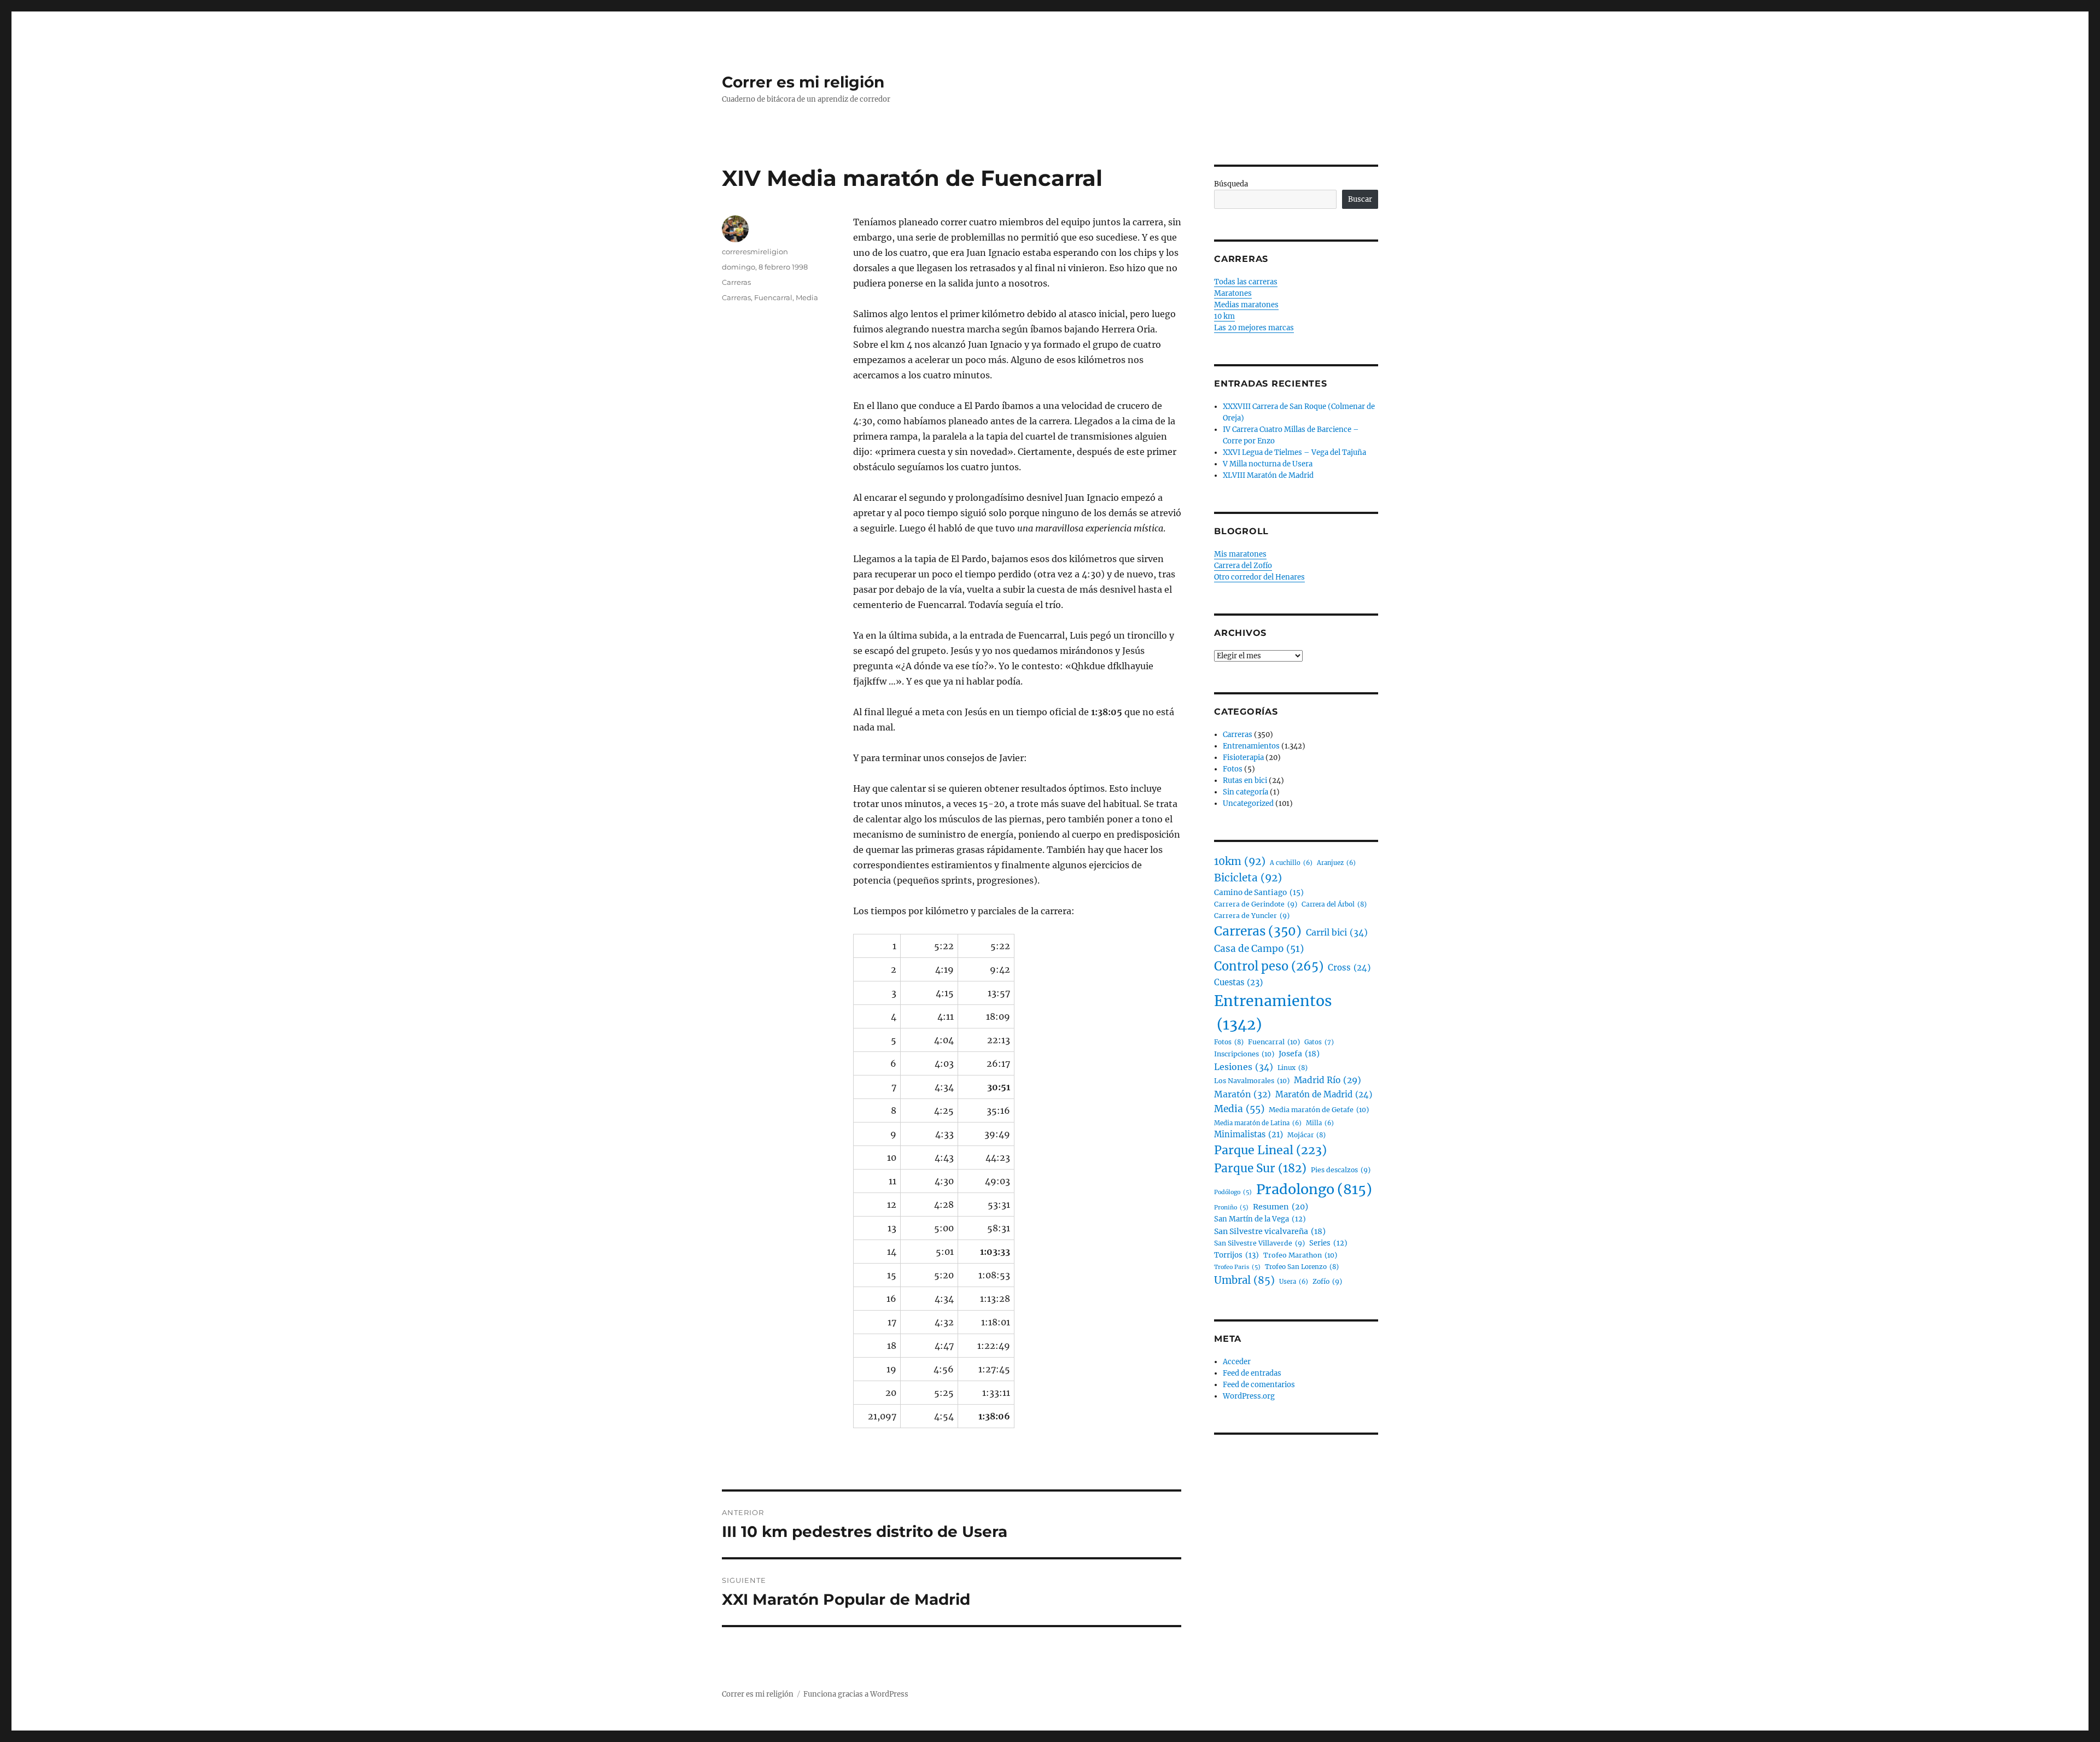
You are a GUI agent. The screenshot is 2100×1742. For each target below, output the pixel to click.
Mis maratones (1240, 554)
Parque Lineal (1270, 1150)
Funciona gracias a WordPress (856, 1694)
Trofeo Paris (1237, 1267)
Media (807, 297)
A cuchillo (1291, 863)
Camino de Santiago (1259, 893)
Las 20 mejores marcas (1254, 328)
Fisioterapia (1243, 758)
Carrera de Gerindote (1256, 904)
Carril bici (1337, 932)
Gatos (1319, 1042)
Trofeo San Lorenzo (1302, 1267)
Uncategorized (1248, 803)
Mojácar (1306, 1135)
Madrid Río (1328, 1080)
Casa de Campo (1259, 949)
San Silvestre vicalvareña (1270, 1231)
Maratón (1242, 1094)
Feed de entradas (1252, 1373)
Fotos (1233, 769)
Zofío (1327, 1281)
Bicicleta (1248, 878)
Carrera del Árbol (1334, 904)
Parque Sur (1260, 1168)
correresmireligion (755, 252)
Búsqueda (1231, 184)
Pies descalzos (1341, 1170)
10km (1240, 861)
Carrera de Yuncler (1252, 916)
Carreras (736, 282)
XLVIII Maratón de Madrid (1268, 475)
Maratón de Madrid (1324, 1094)
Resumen (1281, 1207)
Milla (1320, 1123)
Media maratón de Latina (1258, 1123)
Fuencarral (773, 297)
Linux (1293, 1068)
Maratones (1233, 293)
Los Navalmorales (1252, 1081)
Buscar (1360, 199)
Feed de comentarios (1259, 1385)
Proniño (1231, 1208)
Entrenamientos (1251, 746)
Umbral (1244, 1280)
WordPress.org (1249, 1396)
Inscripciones (1244, 1054)
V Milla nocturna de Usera (1268, 464)
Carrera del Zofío (1243, 566)
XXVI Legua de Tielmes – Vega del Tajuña (1294, 452)
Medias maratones (1246, 305)
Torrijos (1236, 1255)
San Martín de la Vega (1260, 1219)
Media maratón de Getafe (1319, 1110)
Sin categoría (1246, 792)
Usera (1294, 1282)
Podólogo (1233, 1192)
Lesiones (1244, 1067)
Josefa (1299, 1054)
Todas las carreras (1246, 282)
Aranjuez (1336, 863)
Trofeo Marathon (1300, 1255)
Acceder (1237, 1362)
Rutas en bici (1245, 781)
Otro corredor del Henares (1259, 577)
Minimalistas (1249, 1135)
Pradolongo (1314, 1189)
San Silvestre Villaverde (1259, 1243)
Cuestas (1238, 982)
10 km (1224, 316)
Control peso (1269, 966)
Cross (1349, 968)
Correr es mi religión (803, 82)
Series (1328, 1243)
